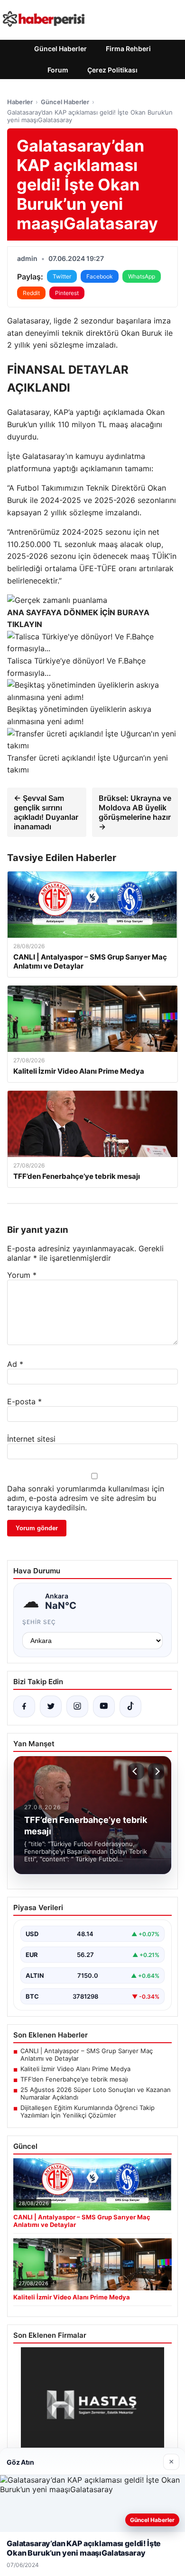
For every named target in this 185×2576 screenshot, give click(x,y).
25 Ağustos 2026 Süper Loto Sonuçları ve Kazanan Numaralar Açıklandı (96, 2093)
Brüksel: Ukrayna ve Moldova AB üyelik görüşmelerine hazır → (135, 812)
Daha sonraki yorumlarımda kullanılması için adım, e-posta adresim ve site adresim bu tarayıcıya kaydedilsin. (86, 1498)
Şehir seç (39, 1622)
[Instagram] (77, 1706)
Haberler (20, 102)
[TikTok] (130, 1706)
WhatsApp (142, 276)
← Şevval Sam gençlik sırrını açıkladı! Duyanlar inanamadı (46, 812)
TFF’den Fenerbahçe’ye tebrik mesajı (74, 2079)
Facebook (100, 276)
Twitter (62, 276)
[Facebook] (24, 1706)
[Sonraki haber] (156, 1771)
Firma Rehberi (128, 49)
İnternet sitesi (31, 1439)
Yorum (22, 1275)
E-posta (24, 1401)
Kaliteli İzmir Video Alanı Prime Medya (75, 2069)
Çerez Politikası (112, 70)
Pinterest (67, 293)
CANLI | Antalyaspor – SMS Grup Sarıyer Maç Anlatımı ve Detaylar (87, 2055)
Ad (15, 1364)
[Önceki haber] (136, 1771)
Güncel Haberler (60, 49)
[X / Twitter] (51, 1706)
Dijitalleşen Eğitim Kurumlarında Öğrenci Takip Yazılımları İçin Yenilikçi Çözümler (88, 2111)
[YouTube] (104, 1706)
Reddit (31, 293)
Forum (58, 70)
